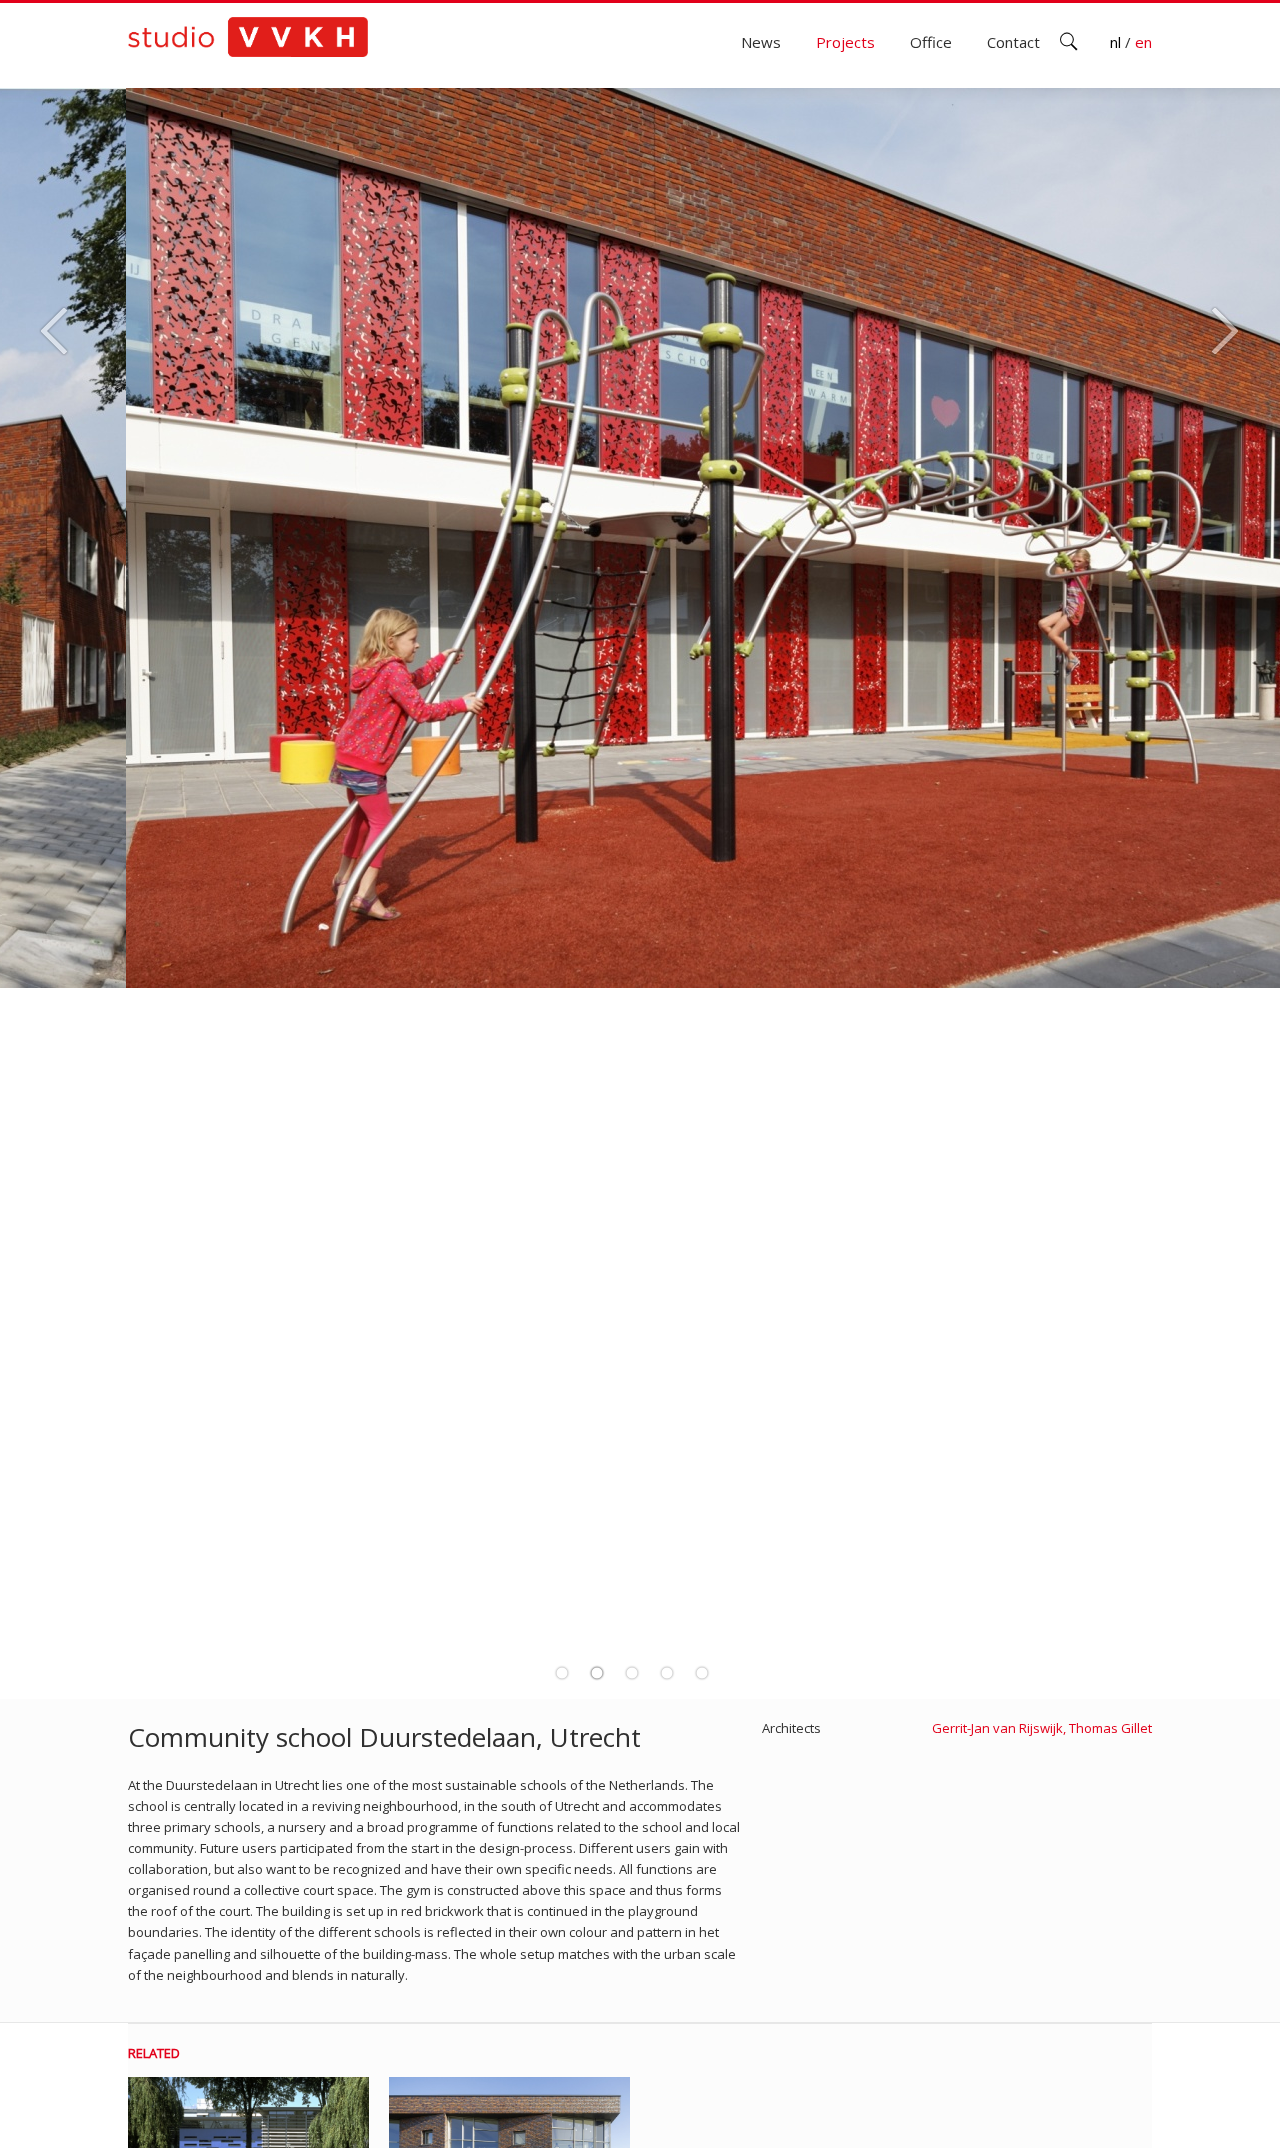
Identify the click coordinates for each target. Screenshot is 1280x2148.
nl (1117, 42)
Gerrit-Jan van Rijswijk (997, 1728)
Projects (845, 42)
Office (931, 42)
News (761, 42)
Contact (1013, 42)
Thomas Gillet (1110, 1728)
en (1143, 42)
